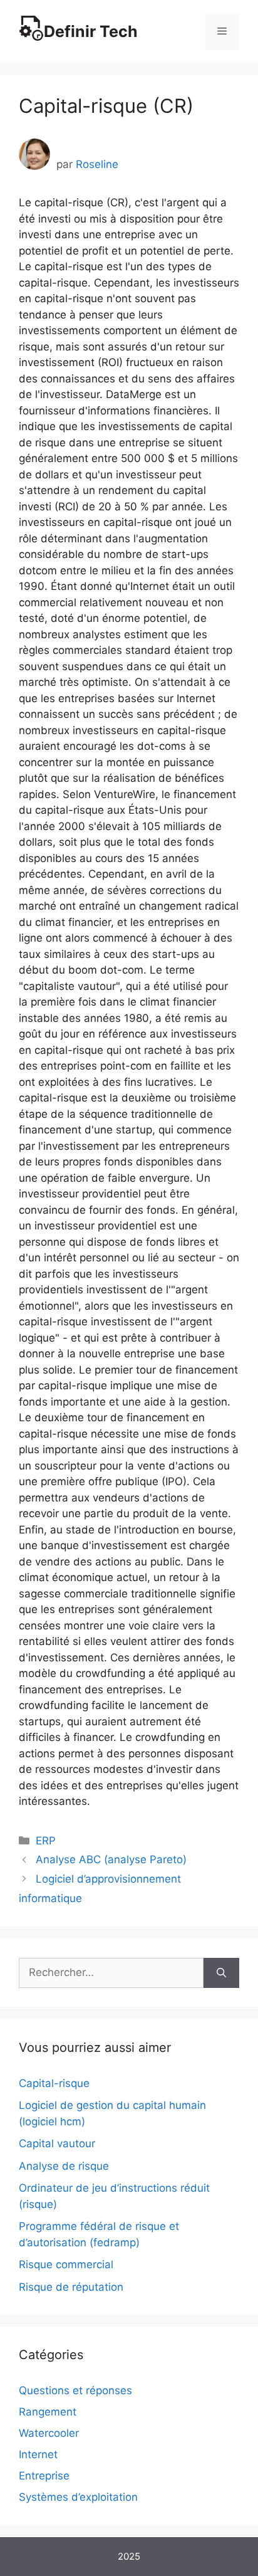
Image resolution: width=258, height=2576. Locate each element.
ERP (46, 1841)
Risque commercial (66, 2264)
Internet (38, 2454)
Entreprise (44, 2476)
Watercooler (49, 2433)
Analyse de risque (64, 2166)
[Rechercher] (221, 1973)
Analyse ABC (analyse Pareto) (111, 1859)
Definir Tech (91, 31)
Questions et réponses (75, 2390)
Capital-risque (54, 2083)
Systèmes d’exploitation (78, 2497)
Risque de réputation (71, 2287)
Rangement (48, 2412)
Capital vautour (57, 2143)
